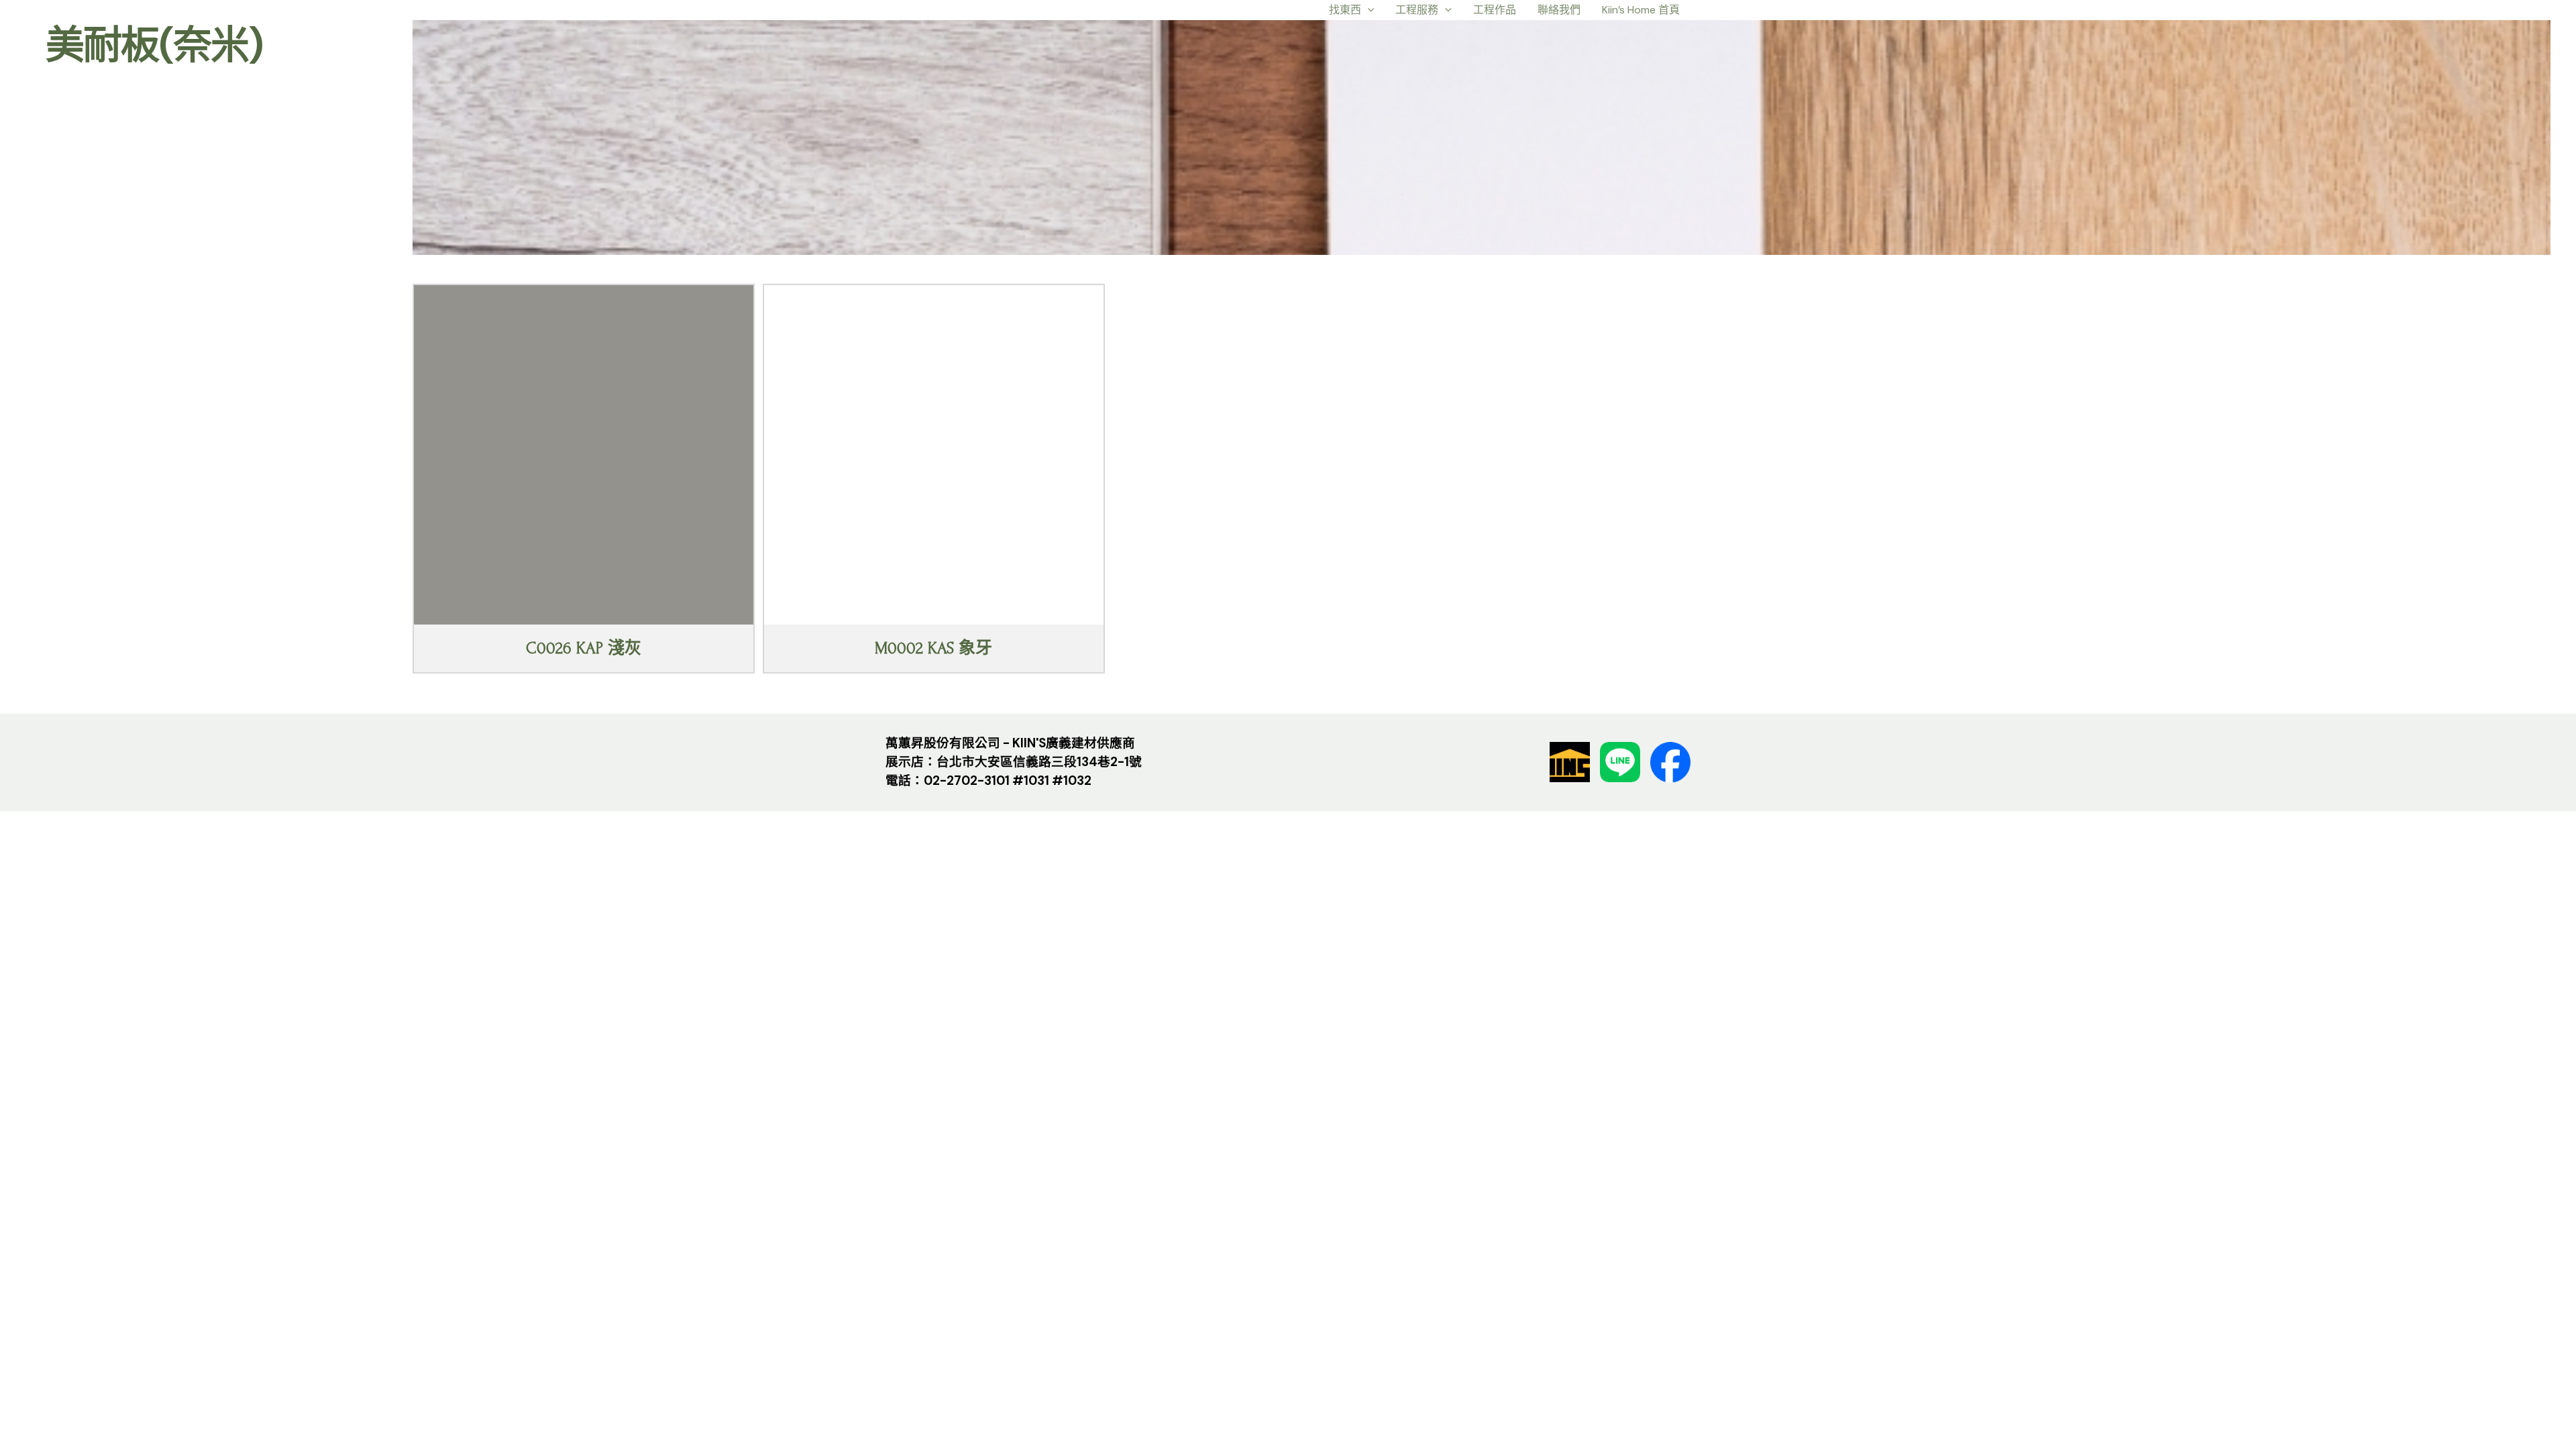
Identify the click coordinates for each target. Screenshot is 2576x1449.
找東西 (1345, 10)
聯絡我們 (1559, 10)
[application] (1368, 10)
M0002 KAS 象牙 (933, 648)
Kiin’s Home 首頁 (1641, 10)
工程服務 (1417, 10)
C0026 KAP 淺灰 (584, 648)
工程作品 (1495, 10)
